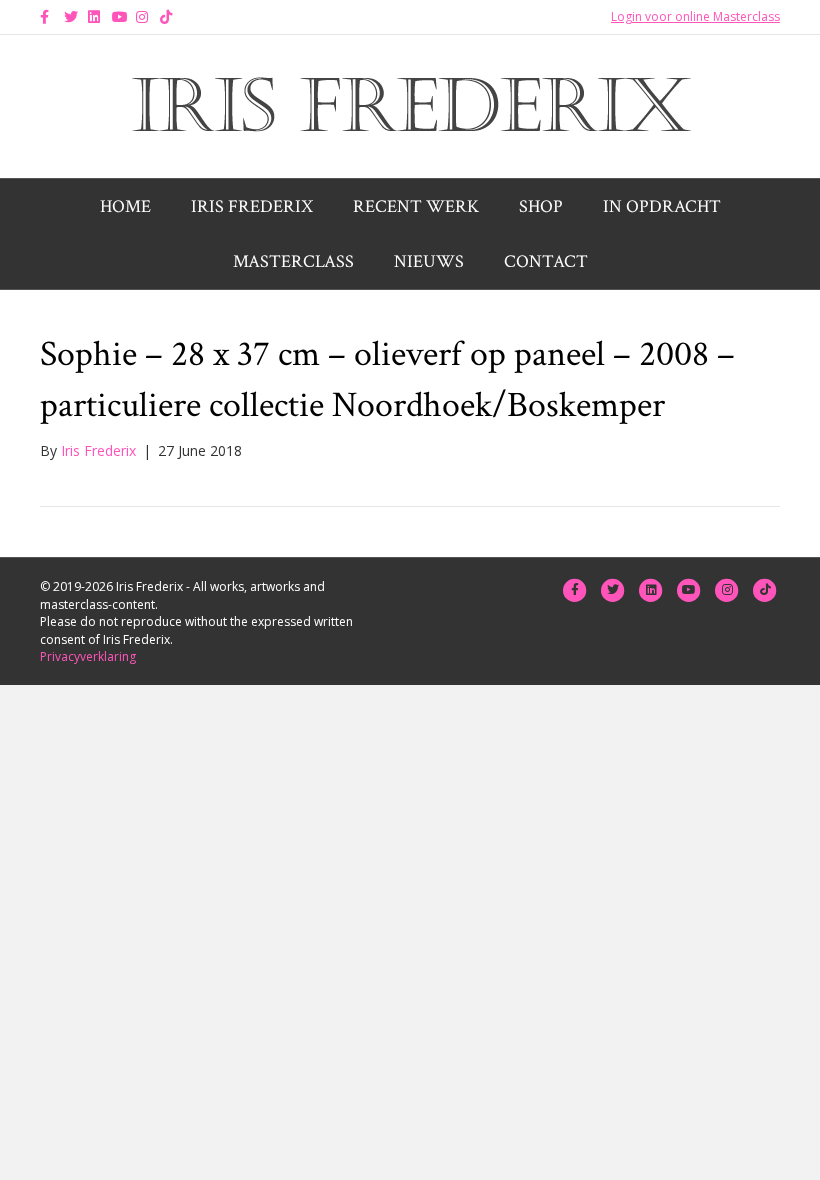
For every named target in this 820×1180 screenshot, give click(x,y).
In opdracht (662, 206)
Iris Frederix (252, 206)
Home (125, 206)
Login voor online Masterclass (695, 16)
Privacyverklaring (88, 656)
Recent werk (416, 206)
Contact (546, 261)
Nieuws (429, 261)
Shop (541, 206)
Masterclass (293, 261)
